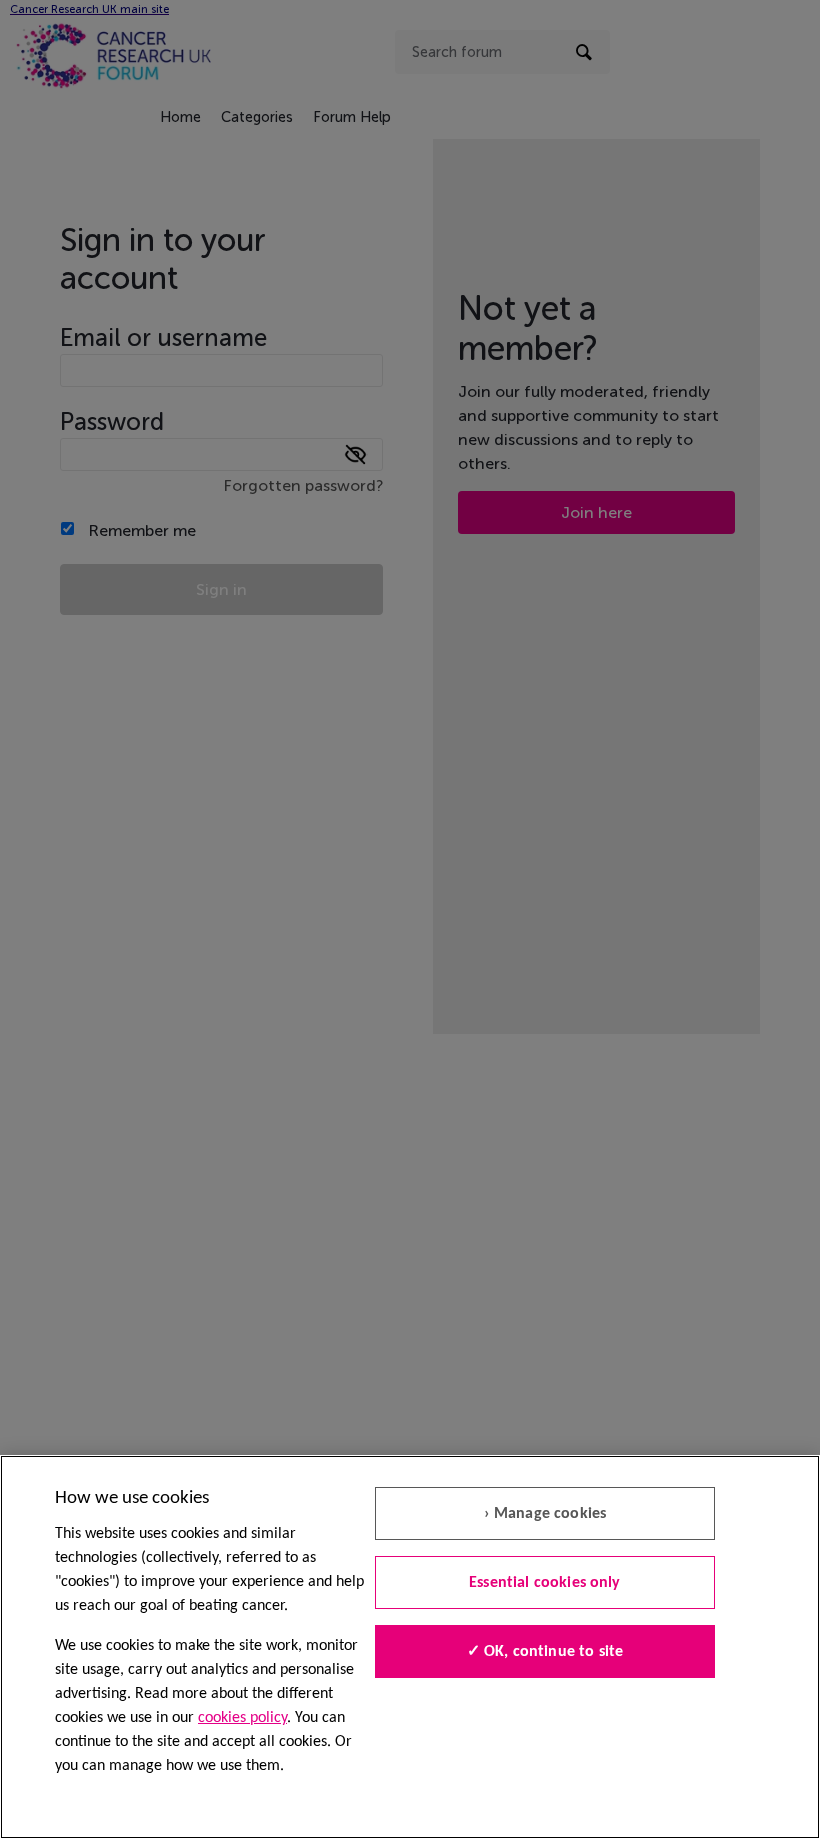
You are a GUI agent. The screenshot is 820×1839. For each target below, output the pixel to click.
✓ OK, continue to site (545, 1652)
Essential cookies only (545, 1583)
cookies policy (242, 1718)
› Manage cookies (545, 1514)
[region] (410, 1647)
